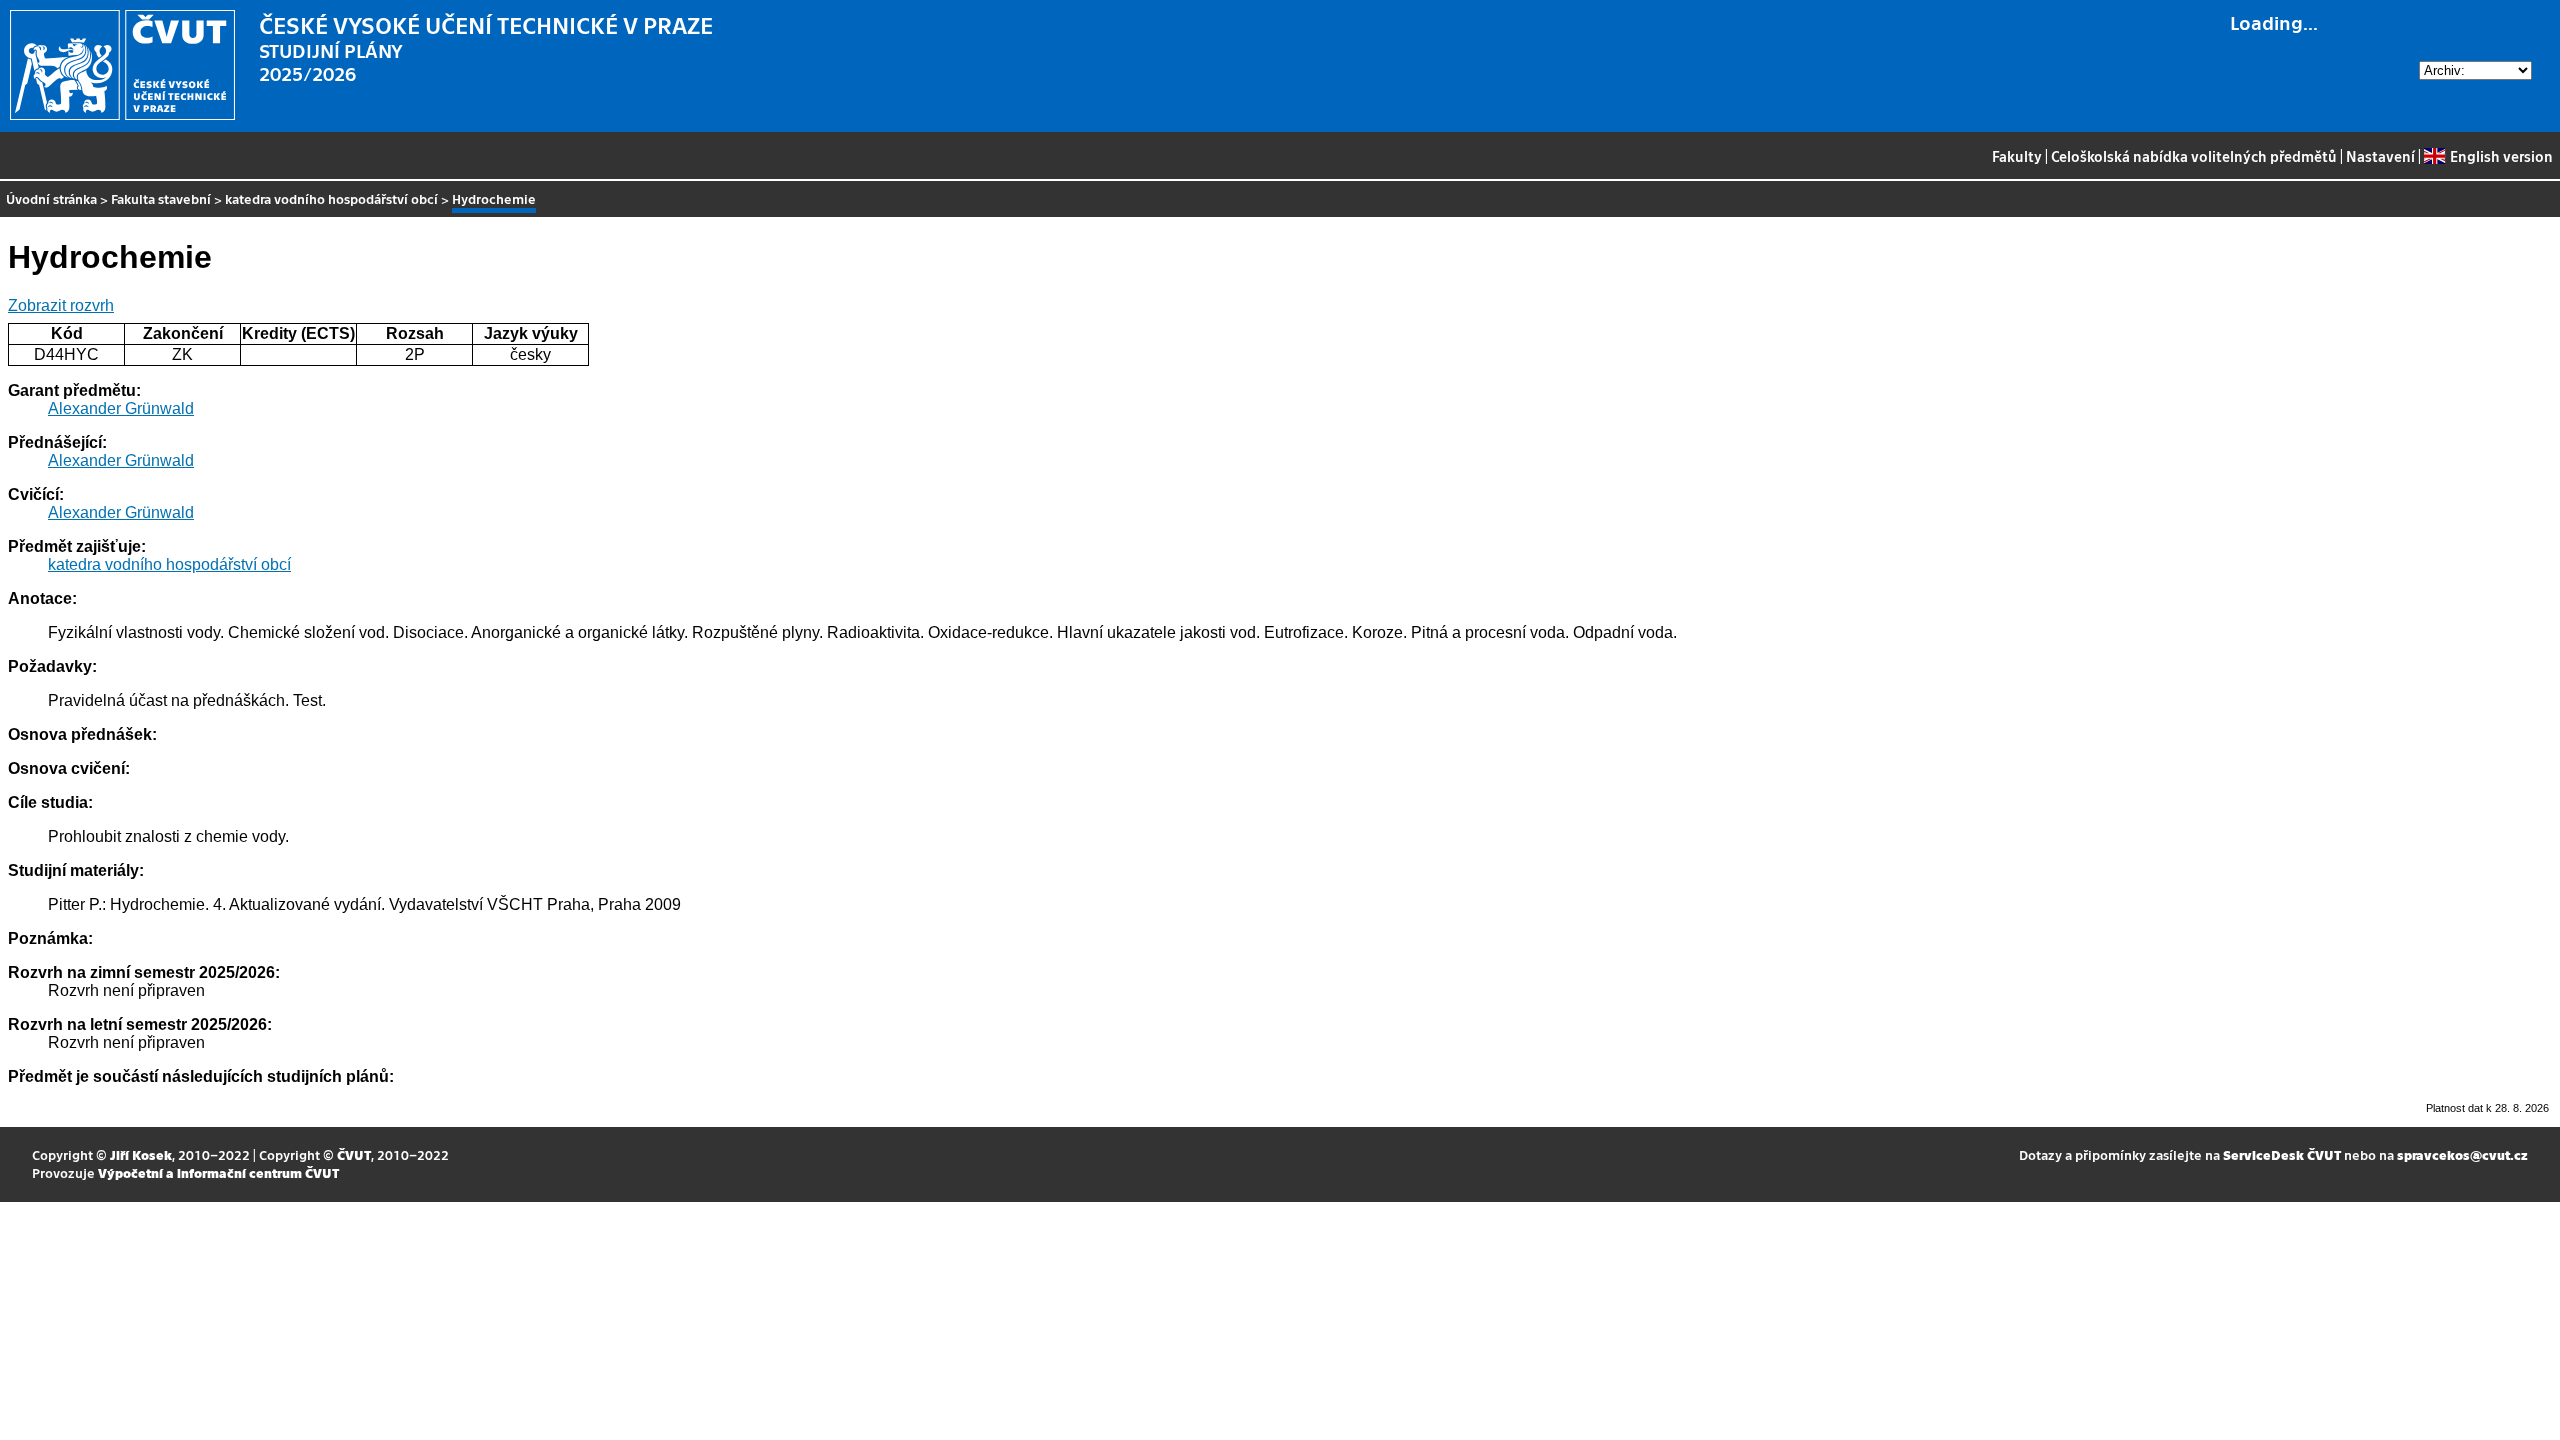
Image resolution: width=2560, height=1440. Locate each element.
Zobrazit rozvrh (61, 305)
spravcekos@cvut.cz (2462, 1154)
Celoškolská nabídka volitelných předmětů (2194, 156)
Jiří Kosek (141, 1154)
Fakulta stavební (161, 198)
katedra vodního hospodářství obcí (331, 198)
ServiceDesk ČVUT (2282, 1154)
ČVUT (354, 1154)
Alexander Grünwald (121, 408)
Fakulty (2017, 156)
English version (2501, 156)
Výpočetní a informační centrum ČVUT (218, 1172)
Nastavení (2380, 156)
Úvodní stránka (51, 198)
